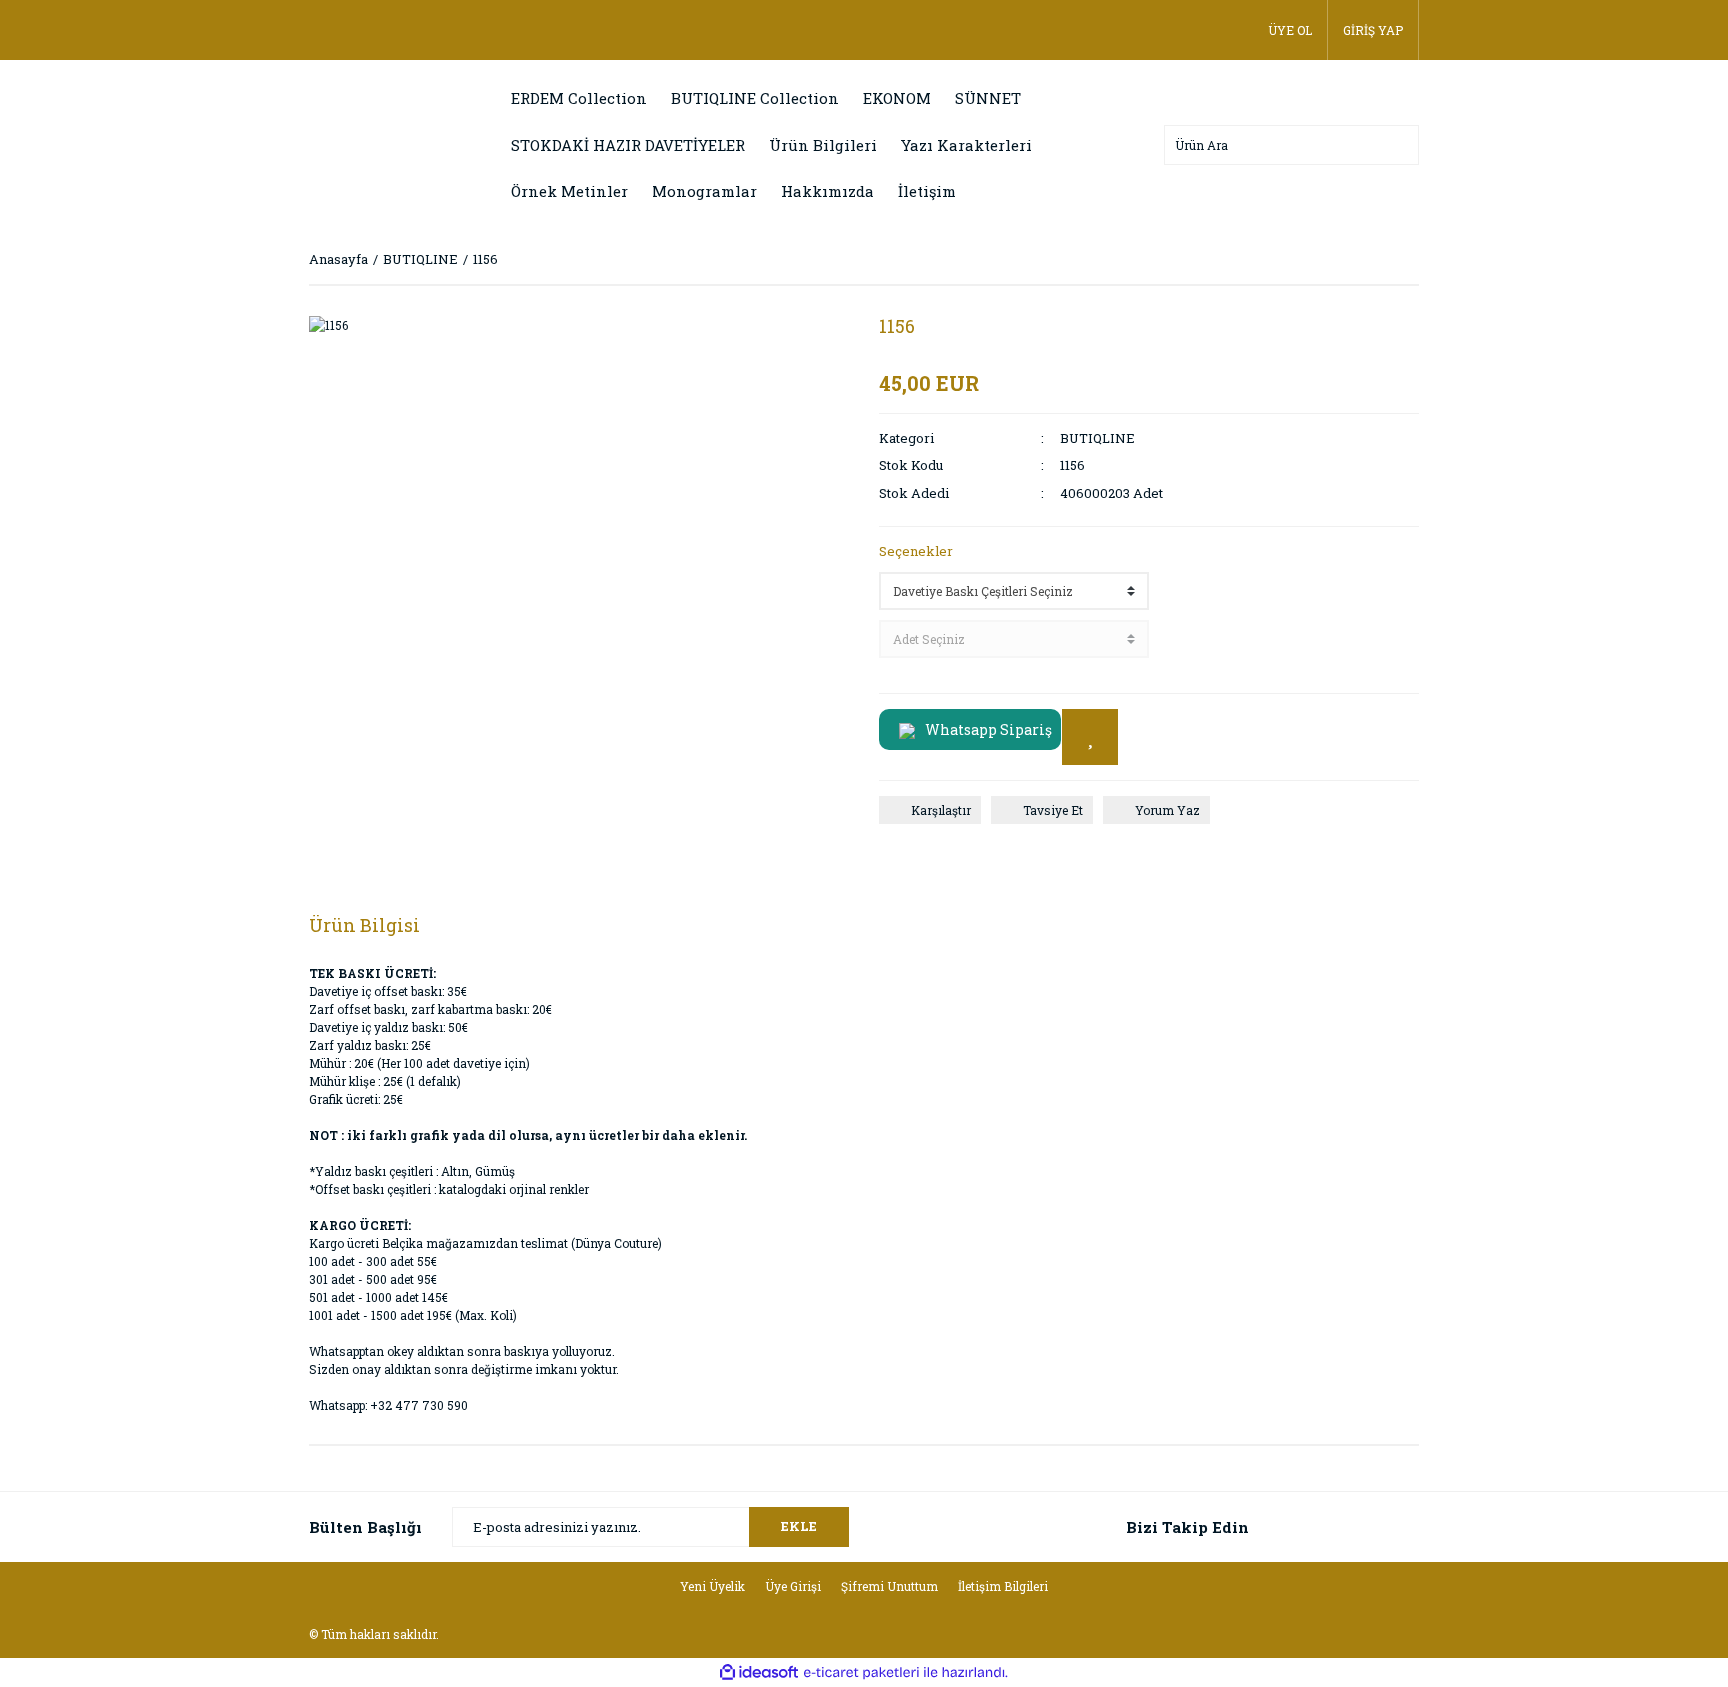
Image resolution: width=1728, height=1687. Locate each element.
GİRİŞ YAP (1373, 30)
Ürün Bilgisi (364, 925)
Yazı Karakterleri (966, 145)
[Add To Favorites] (1090, 737)
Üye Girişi (793, 1586)
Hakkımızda (827, 191)
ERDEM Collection (579, 98)
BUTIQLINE (1097, 438)
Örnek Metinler (569, 191)
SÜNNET (988, 98)
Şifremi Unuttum (889, 1586)
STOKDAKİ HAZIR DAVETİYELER (628, 145)
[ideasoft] (759, 1672)
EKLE (799, 1526)
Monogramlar (704, 191)
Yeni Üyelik (712, 1586)
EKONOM (897, 98)
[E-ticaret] (861, 1673)
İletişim (927, 191)
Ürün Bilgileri (823, 145)
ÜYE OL (1290, 30)
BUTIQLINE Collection (755, 98)
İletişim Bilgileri (1003, 1586)
